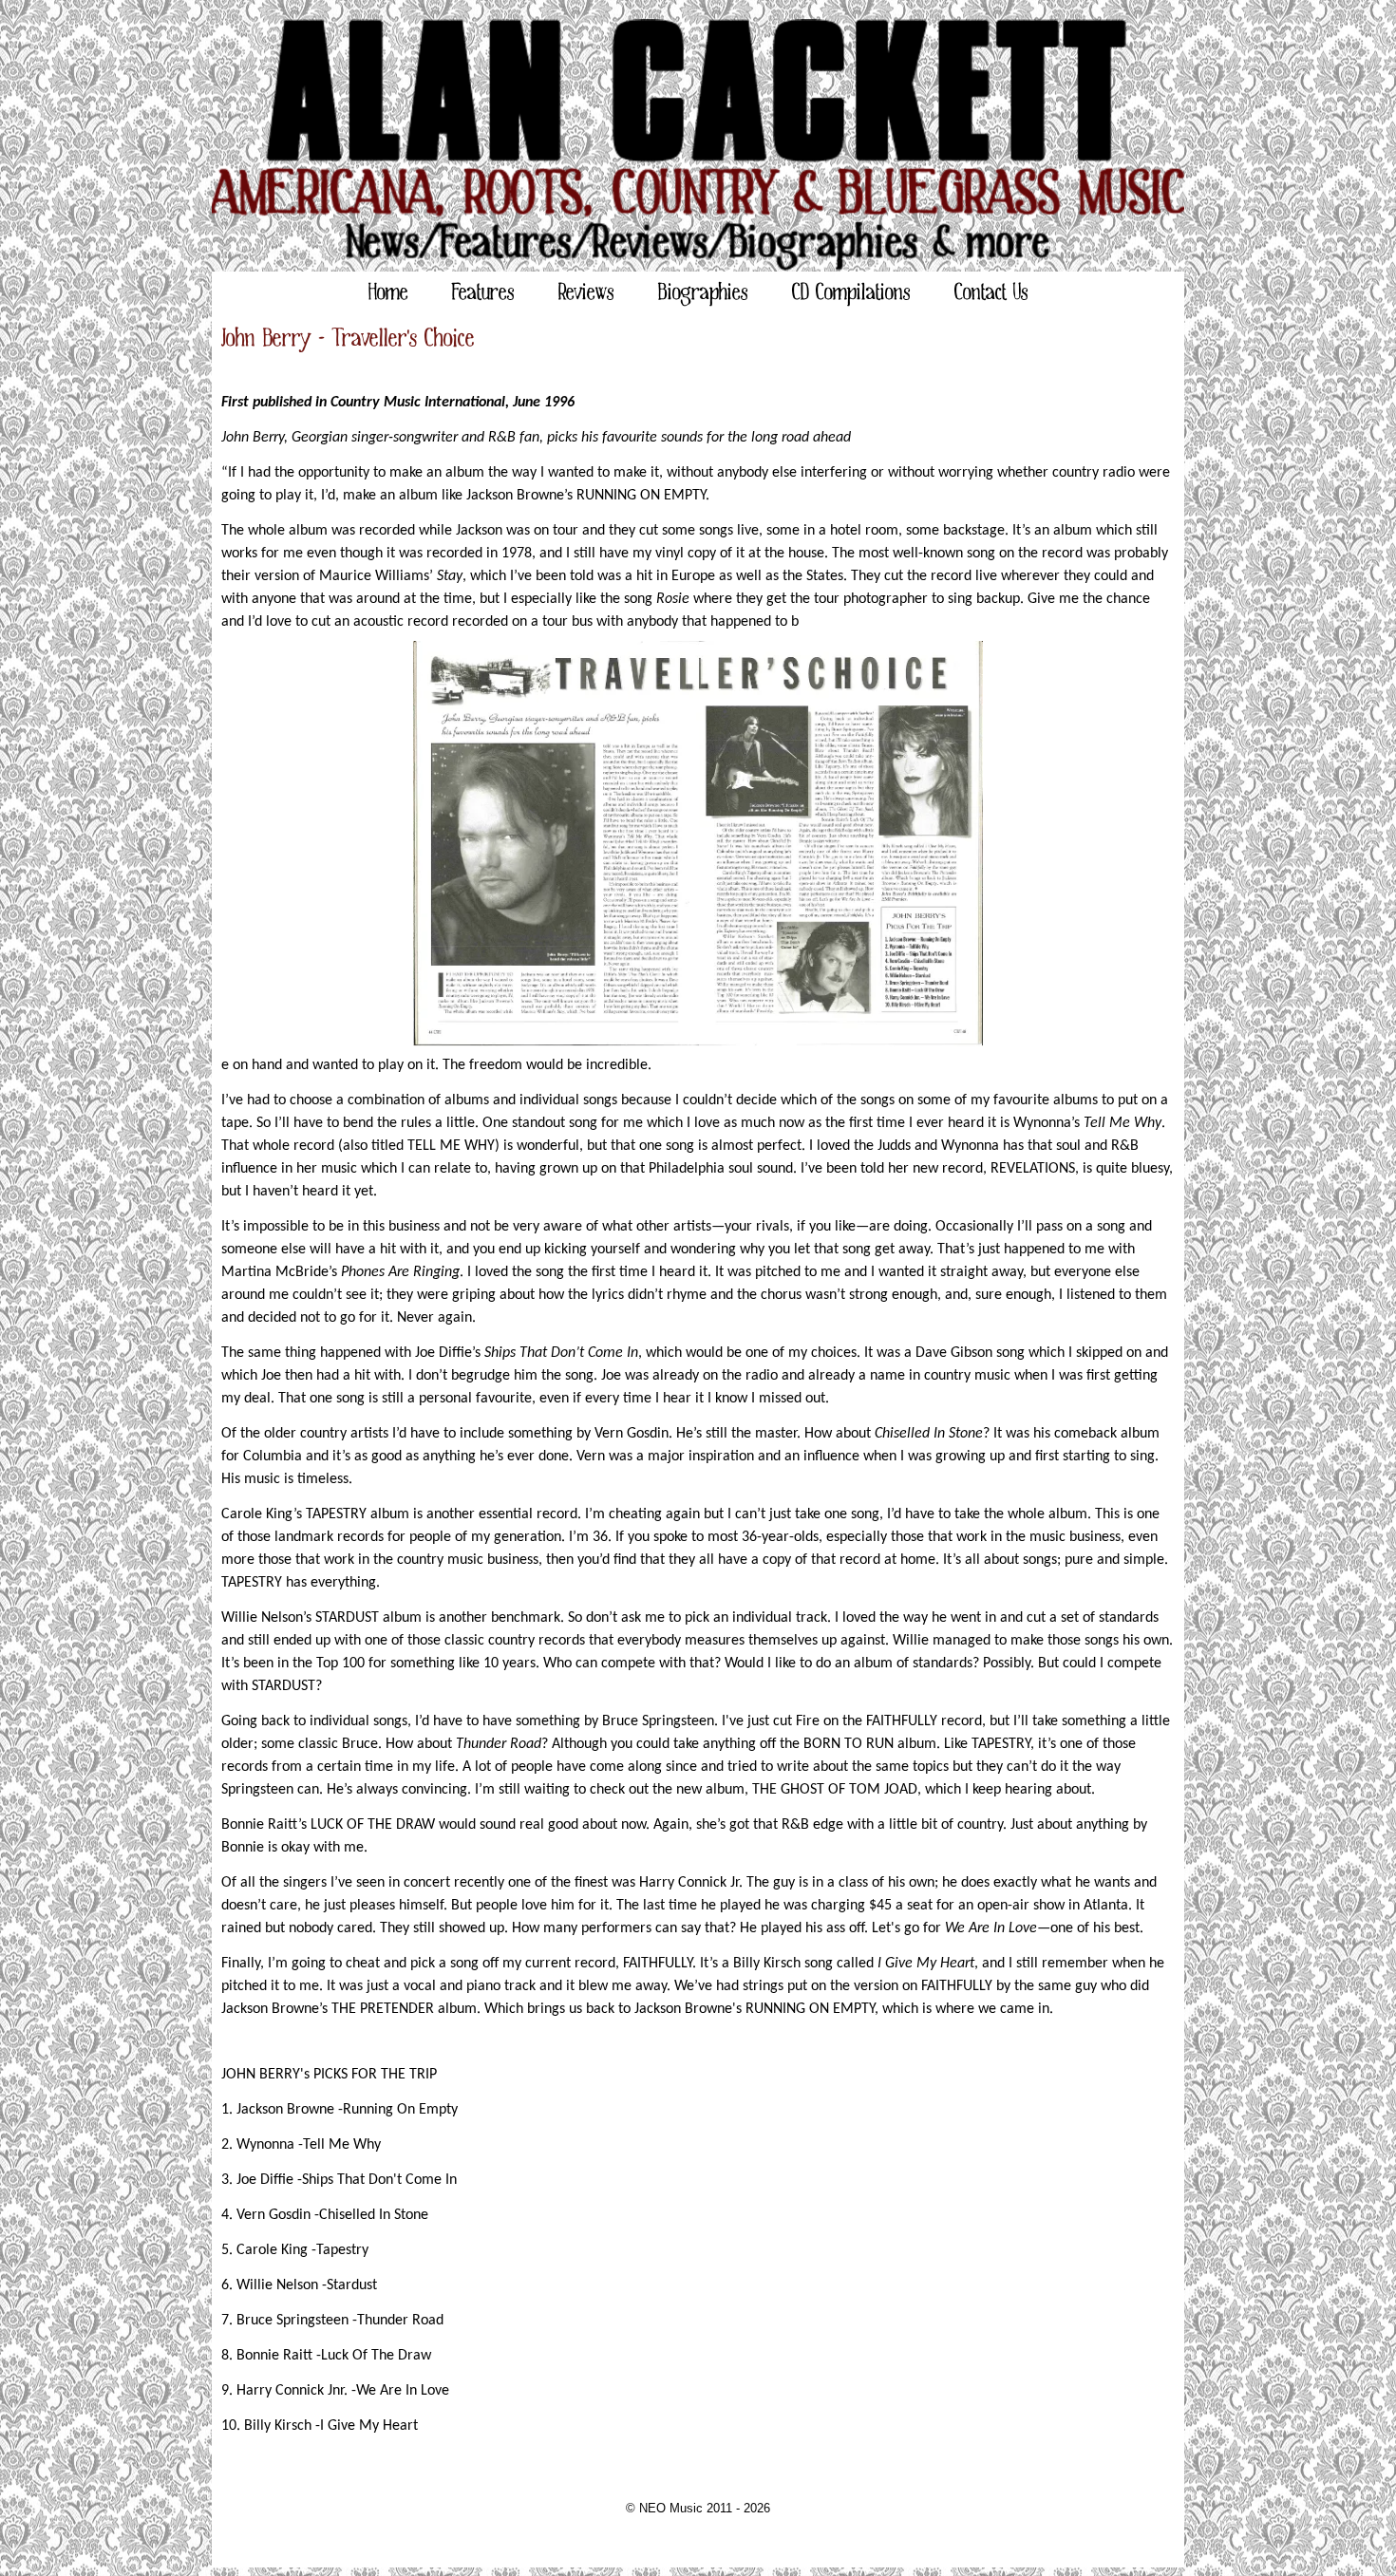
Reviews (586, 293)
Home (388, 293)
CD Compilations (851, 293)
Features (483, 293)
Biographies (703, 293)
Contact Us (991, 293)
